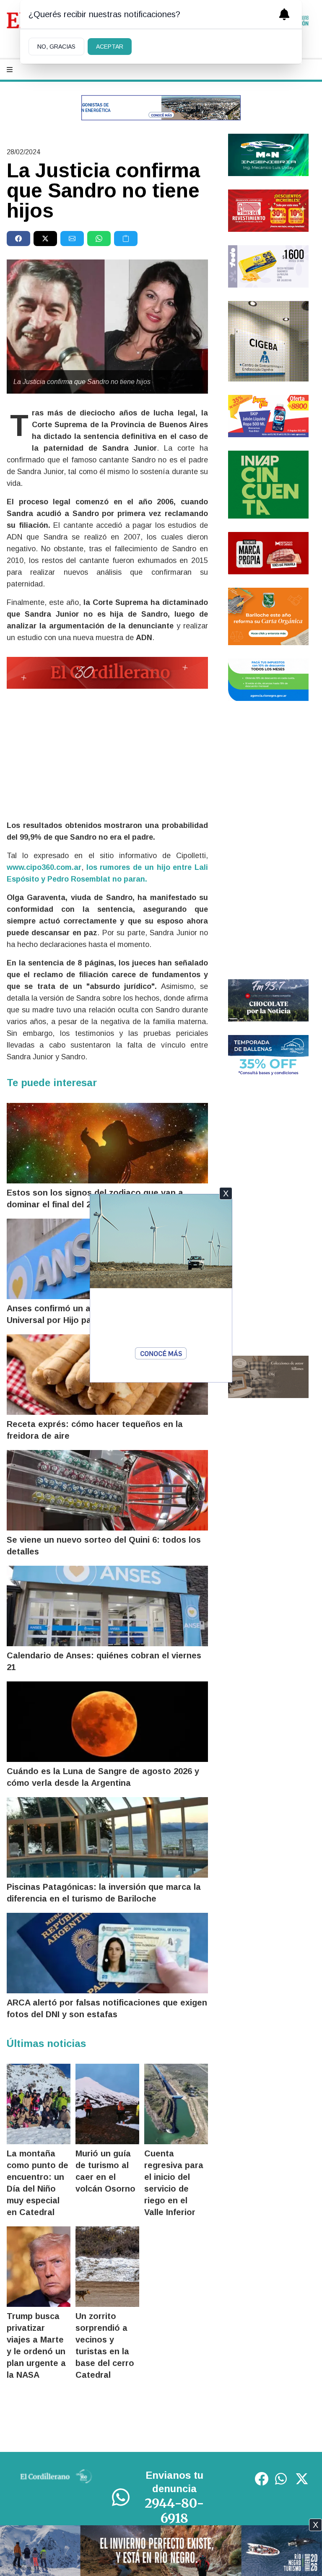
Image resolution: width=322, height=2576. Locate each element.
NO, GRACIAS (56, 47)
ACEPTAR (110, 47)
